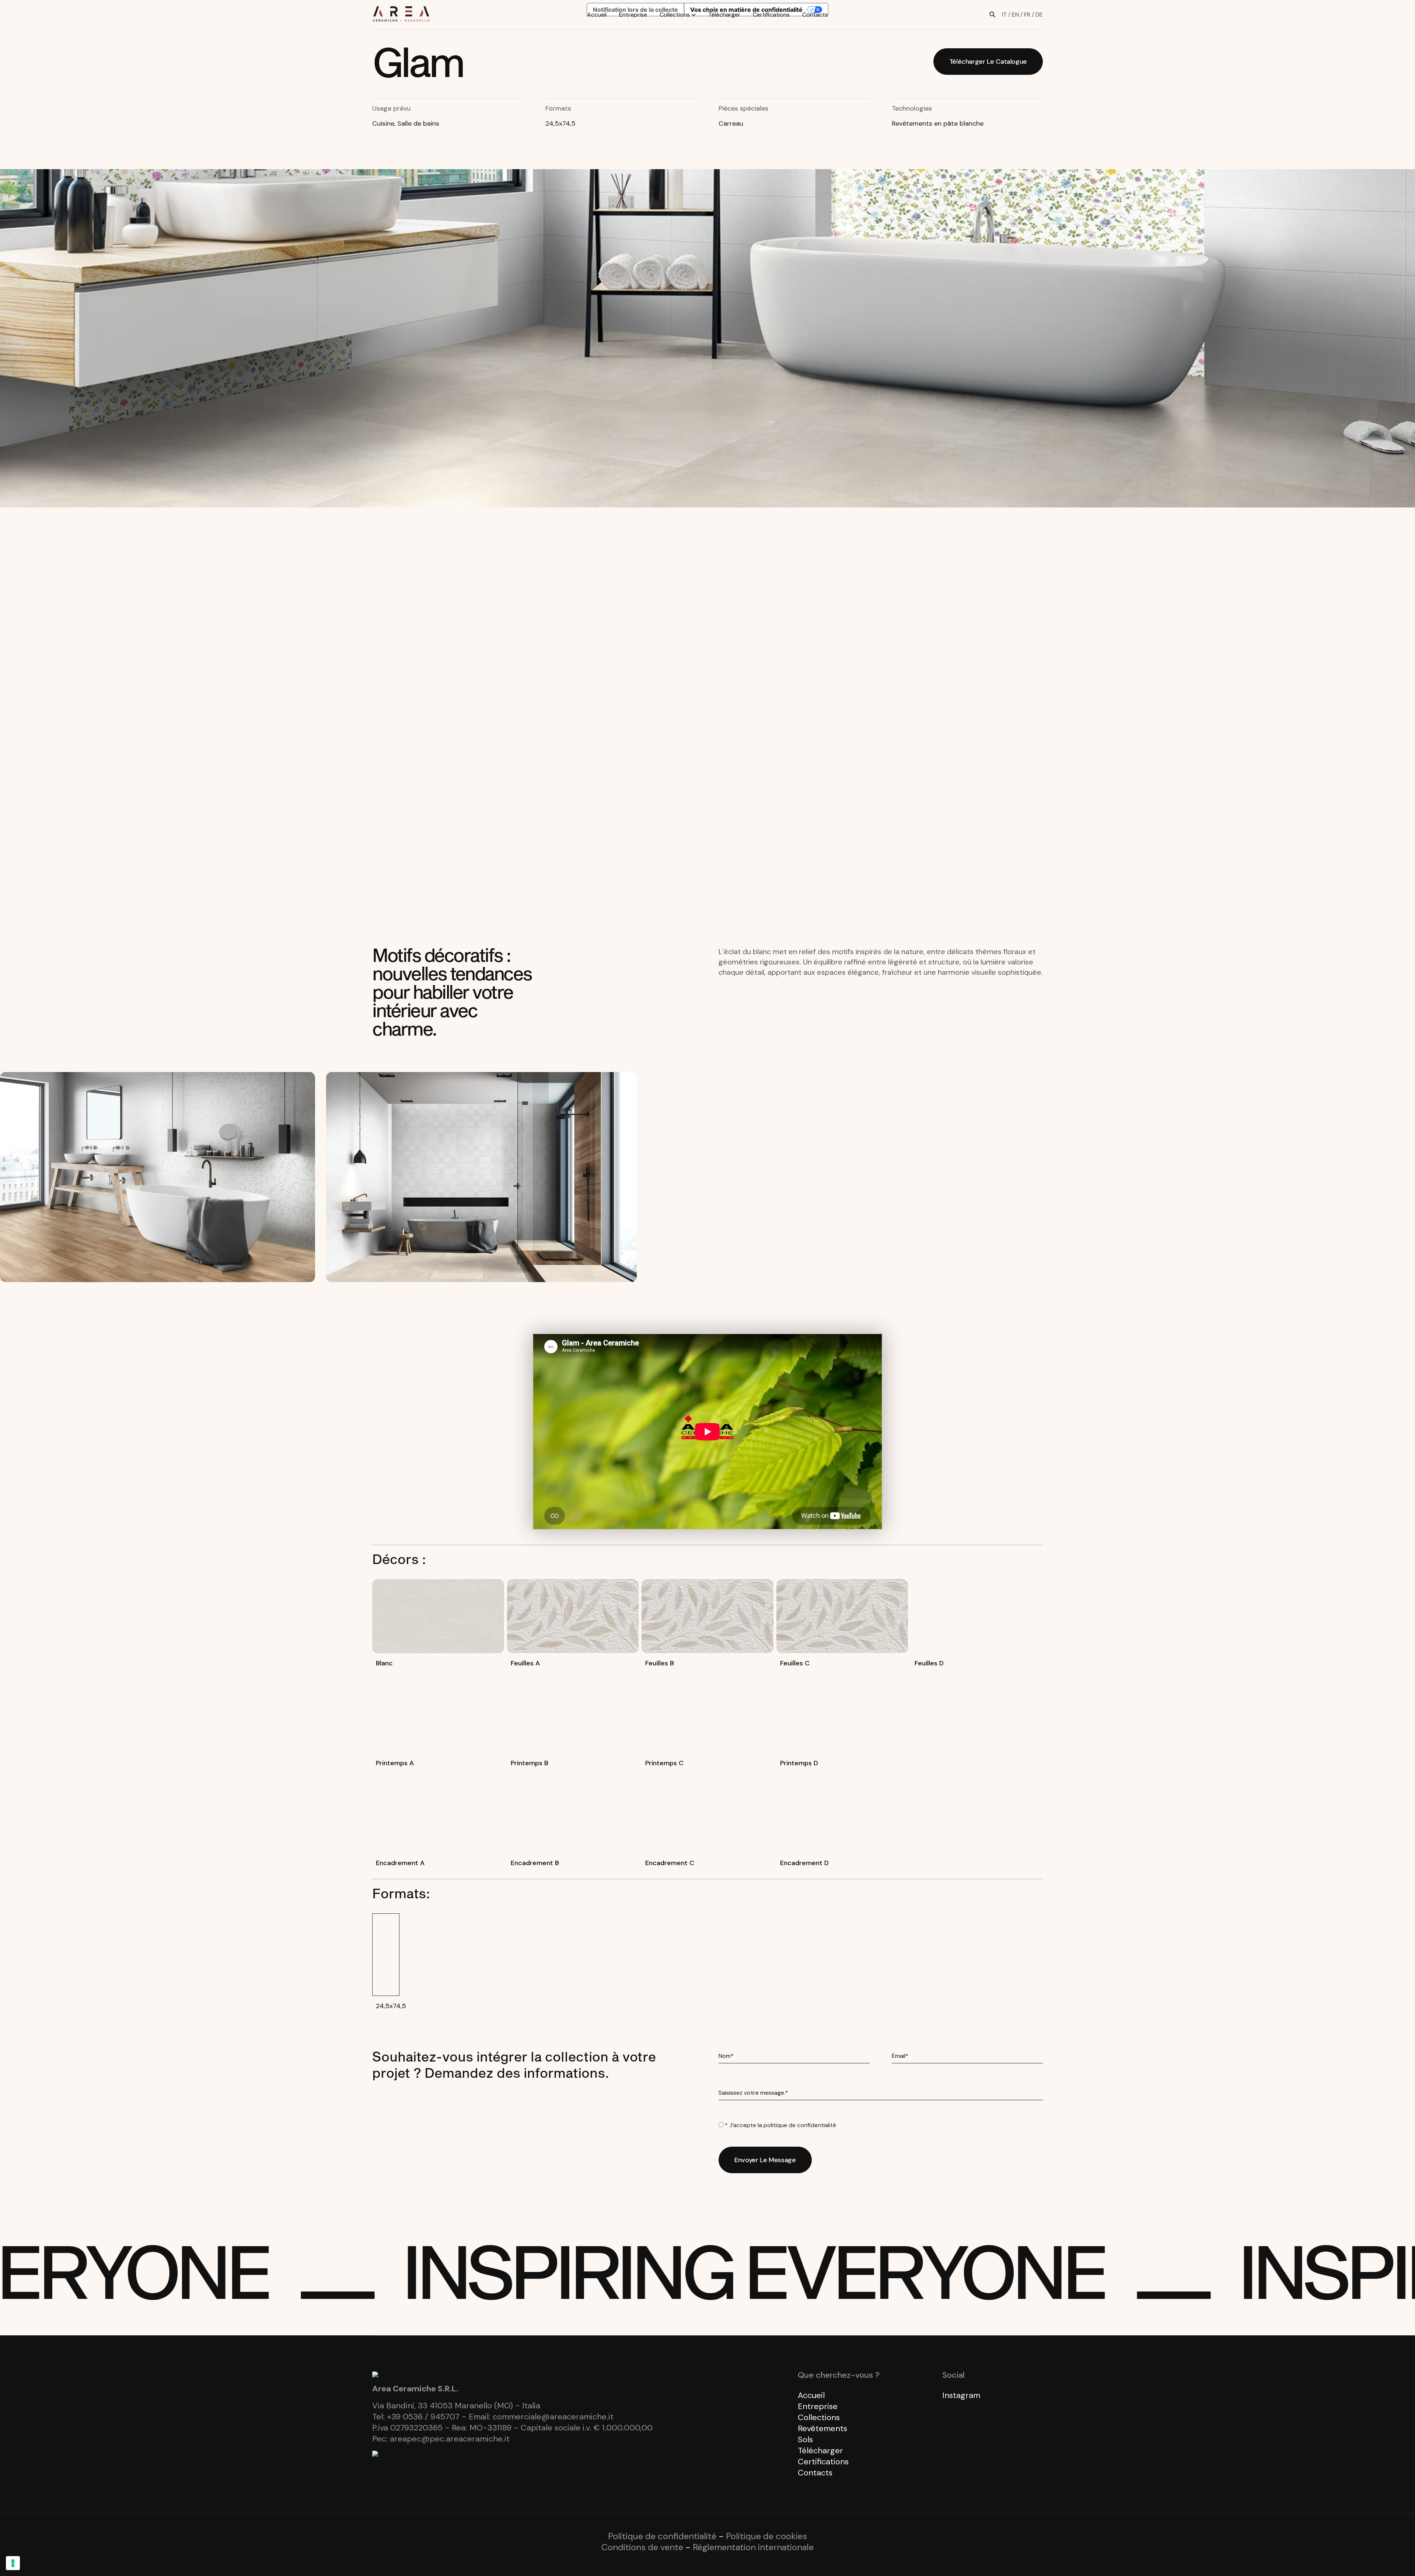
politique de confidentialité (800, 2125)
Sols (805, 2439)
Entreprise (633, 15)
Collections (675, 15)
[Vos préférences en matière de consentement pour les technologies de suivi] (13, 2563)
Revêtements (822, 2428)
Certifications (771, 15)
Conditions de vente (642, 2547)
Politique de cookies (766, 2536)
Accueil (597, 15)
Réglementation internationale (753, 2547)
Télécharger (724, 15)
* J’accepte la (780, 2125)
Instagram (961, 2395)
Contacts (815, 15)
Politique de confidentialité (662, 2536)
